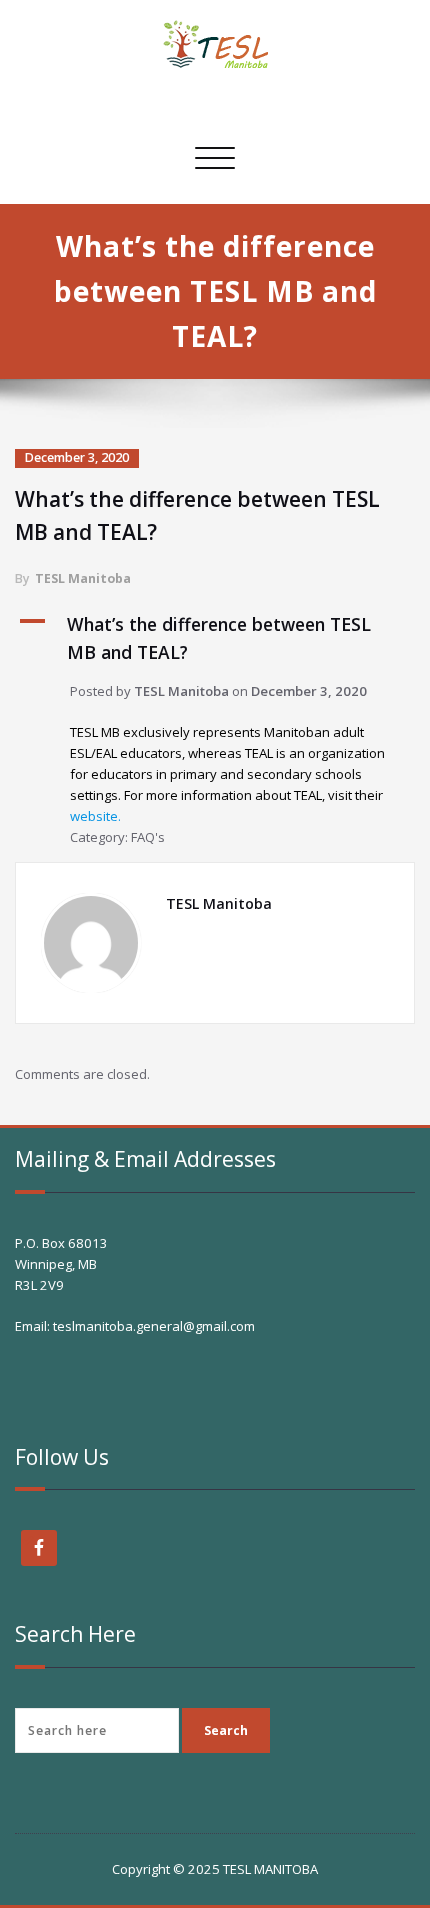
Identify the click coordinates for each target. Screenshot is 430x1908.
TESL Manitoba (83, 578)
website (94, 816)
